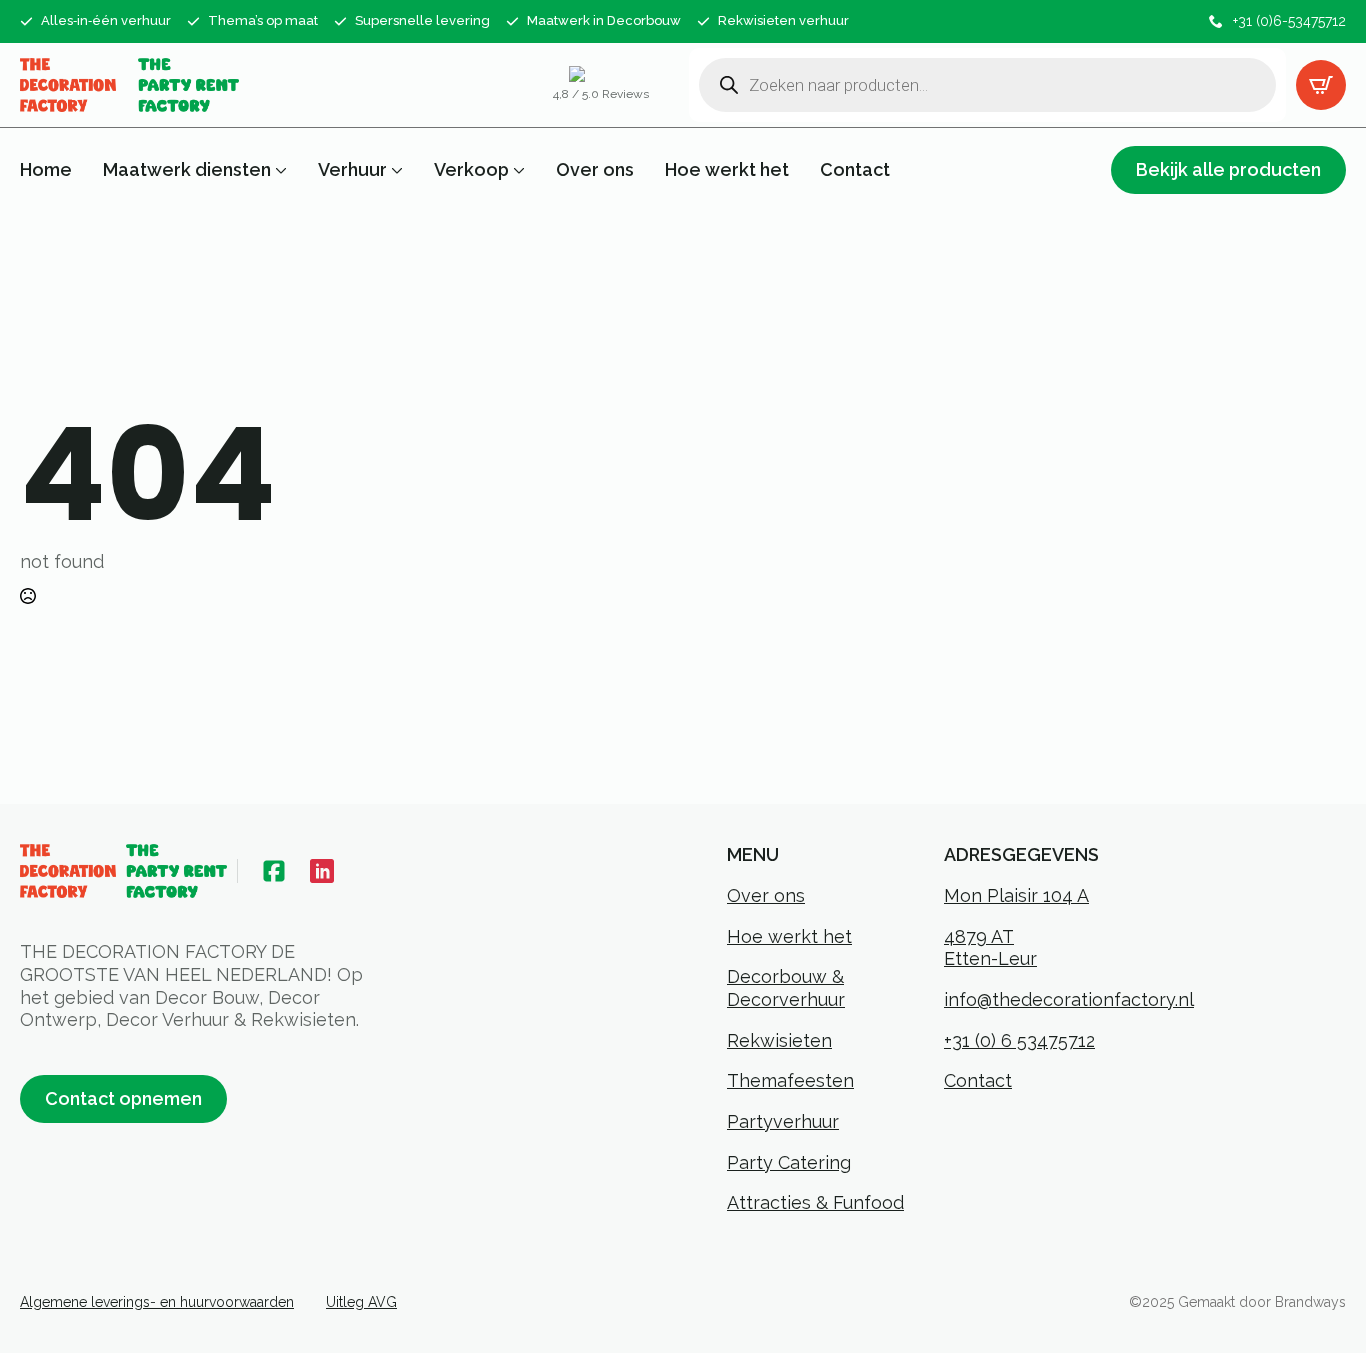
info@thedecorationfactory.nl (1069, 999)
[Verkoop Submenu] (517, 170)
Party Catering (789, 1162)
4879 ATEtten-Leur (990, 948)
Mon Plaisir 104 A (1016, 895)
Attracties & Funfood (815, 1202)
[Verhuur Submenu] (395, 170)
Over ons (595, 170)
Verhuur (352, 170)
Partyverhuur (783, 1121)
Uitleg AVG (361, 1302)
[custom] (274, 871)
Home (46, 170)
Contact (855, 170)
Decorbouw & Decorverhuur (786, 988)
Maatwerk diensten (187, 170)
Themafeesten (790, 1080)
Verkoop (471, 170)
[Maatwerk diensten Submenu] (279, 170)
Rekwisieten (779, 1040)
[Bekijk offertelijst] (1321, 85)
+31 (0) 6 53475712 (1019, 1040)
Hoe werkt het (727, 170)
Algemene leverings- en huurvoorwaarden (157, 1302)
